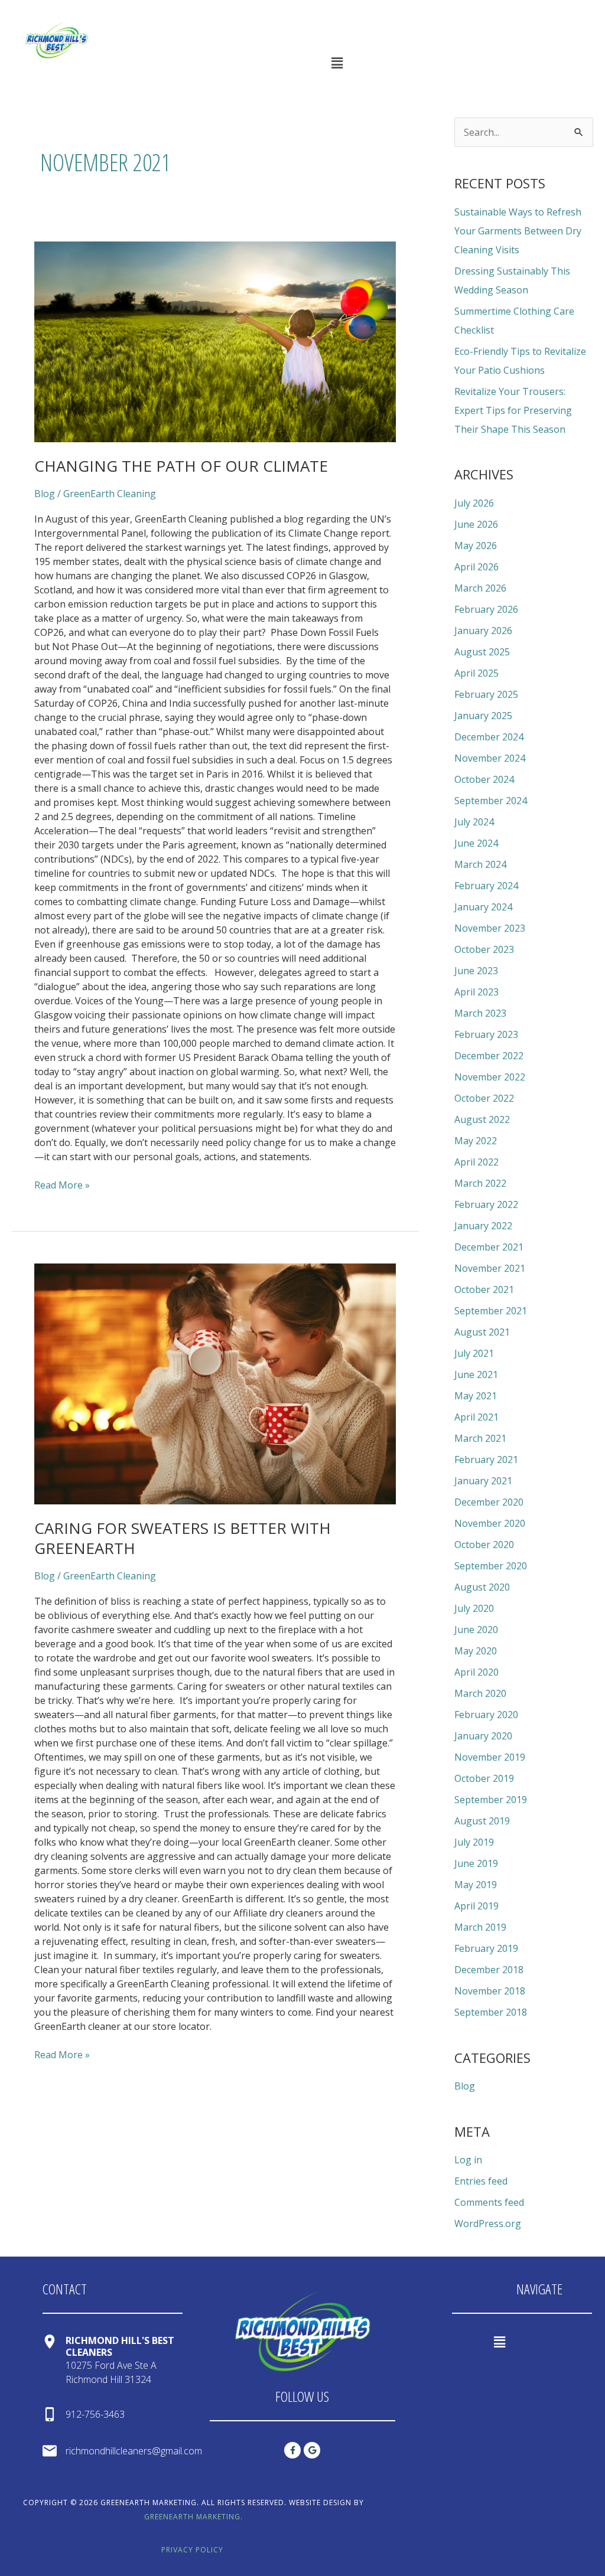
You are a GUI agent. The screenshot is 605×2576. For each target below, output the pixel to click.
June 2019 (476, 1863)
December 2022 (489, 1056)
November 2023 (490, 928)
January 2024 (483, 907)
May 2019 (476, 1885)
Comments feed (489, 2202)
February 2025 (486, 694)
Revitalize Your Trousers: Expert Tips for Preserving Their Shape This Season (513, 410)
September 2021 (491, 1311)
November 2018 (490, 1991)
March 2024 (480, 864)
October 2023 (484, 949)
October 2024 (484, 779)
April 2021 (476, 1417)
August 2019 (482, 1821)
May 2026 (476, 546)
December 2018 (489, 1970)
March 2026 (480, 588)
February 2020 (486, 1715)
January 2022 (483, 1226)
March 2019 (480, 1927)
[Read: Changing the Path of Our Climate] (215, 342)
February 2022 (486, 1204)
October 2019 (484, 1778)
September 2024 (491, 801)
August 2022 (482, 1119)
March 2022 (480, 1183)
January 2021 (483, 1481)
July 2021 (474, 1353)
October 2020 (484, 1545)
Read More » (62, 1185)
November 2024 (490, 758)
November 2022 (490, 1077)
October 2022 (484, 1098)
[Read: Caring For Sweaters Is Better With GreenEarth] (215, 1384)
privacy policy (192, 2550)
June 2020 (476, 1630)
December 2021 (489, 1247)
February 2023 (486, 1034)
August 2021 (482, 1332)
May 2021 (476, 1396)
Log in (468, 2160)
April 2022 (476, 1162)
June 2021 (476, 1374)
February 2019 (486, 1948)
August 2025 (482, 652)
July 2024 (474, 822)
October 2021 (484, 1289)
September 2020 (491, 1566)
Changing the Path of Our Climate (181, 466)
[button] (337, 63)
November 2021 (490, 1268)
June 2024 (476, 843)
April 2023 (476, 992)
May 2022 (476, 1141)
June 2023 (476, 971)
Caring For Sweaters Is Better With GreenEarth (183, 1538)
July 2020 (474, 1608)
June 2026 (476, 524)
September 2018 (491, 2012)
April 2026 (476, 567)
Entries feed (481, 2181)
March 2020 (480, 1693)
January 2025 (483, 716)
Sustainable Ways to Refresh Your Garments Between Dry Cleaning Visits (518, 231)
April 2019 (476, 1906)
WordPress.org (488, 2224)
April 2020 (476, 1672)
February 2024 (486, 886)
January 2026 (483, 631)
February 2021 (486, 1460)
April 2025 (476, 673)
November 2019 (490, 1757)
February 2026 (486, 609)
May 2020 (476, 1651)
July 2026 (474, 503)
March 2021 (480, 1438)
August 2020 (482, 1587)
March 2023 (480, 1013)
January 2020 (483, 1736)
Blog (45, 494)
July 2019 (474, 1842)
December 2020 (489, 1502)
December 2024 (489, 737)
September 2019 (491, 1800)
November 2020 (490, 1523)
